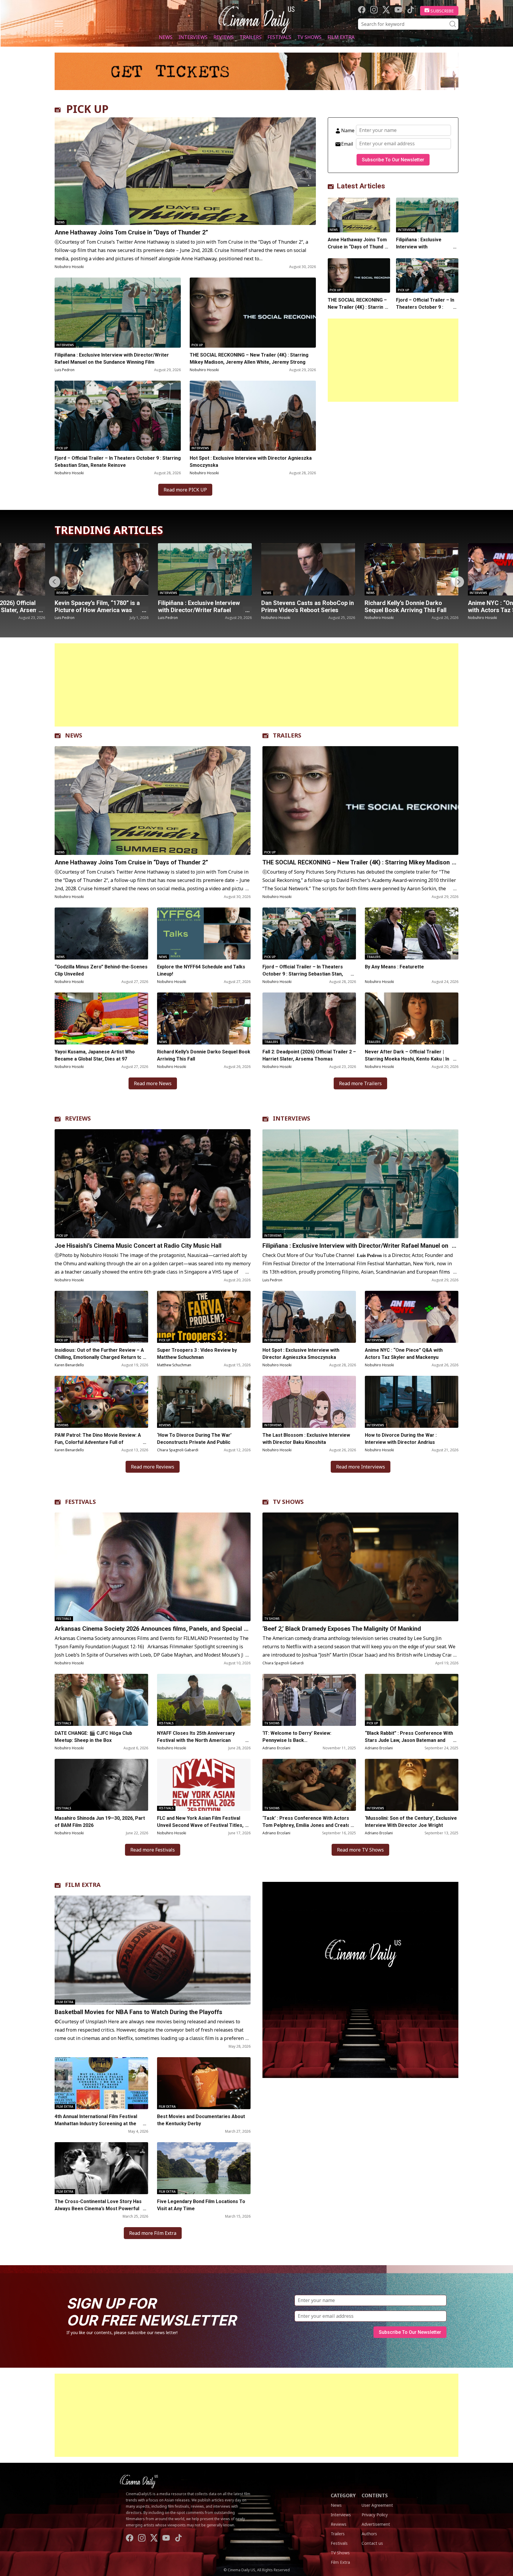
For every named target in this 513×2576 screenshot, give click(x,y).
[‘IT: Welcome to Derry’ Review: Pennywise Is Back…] (309, 1700)
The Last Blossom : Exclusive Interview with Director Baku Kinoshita (306, 1439)
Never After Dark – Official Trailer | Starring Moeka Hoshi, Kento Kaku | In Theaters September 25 (407, 1059)
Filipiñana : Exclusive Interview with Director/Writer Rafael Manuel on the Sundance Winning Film (112, 359)
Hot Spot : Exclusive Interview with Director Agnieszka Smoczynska (251, 462)
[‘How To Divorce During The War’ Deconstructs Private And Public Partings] (204, 1402)
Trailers (251, 37)
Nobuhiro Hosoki (69, 267)
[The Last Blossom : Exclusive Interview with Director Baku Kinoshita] (309, 1402)
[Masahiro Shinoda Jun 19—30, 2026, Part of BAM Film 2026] (101, 1785)
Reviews (224, 37)
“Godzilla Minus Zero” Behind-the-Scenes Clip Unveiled (101, 970)
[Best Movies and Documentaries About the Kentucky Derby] (204, 2083)
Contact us (372, 2543)
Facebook (362, 10)
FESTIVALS (80, 1502)
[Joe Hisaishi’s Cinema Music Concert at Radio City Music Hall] (153, 1184)
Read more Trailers (360, 1083)
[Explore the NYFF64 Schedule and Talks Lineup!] (204, 933)
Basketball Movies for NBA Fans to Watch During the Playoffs (138, 2012)
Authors (369, 2534)
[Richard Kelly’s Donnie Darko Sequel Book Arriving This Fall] (308, 569)
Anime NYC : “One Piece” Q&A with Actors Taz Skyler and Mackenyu (405, 610)
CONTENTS (375, 2495)
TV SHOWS (288, 1502)
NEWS (74, 735)
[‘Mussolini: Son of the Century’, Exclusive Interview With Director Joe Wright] (412, 1785)
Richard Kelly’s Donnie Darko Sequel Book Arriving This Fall (302, 606)
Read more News (153, 1083)
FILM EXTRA (83, 1885)
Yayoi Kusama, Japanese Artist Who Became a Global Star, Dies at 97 (95, 1055)
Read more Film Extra (153, 2233)
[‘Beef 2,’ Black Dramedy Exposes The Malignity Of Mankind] (360, 1567)
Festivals (279, 37)
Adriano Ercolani (276, 1748)
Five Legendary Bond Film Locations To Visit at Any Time (201, 2205)
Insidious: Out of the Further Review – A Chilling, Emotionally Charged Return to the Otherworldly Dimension (99, 1357)
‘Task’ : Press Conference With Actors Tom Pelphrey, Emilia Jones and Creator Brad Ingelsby (307, 1825)
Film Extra (341, 37)
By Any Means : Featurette (394, 967)
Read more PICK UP (185, 490)
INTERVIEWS (292, 1118)
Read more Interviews (361, 1467)
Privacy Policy (375, 2515)
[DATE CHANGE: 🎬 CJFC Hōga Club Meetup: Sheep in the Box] (101, 1700)
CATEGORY (343, 2495)
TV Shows (309, 37)
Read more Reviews (153, 1467)
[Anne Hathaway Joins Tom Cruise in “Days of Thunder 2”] (185, 171)
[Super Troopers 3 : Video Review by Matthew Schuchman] (204, 1317)
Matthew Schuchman (174, 1365)
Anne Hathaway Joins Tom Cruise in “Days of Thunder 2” (131, 232)
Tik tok (410, 10)
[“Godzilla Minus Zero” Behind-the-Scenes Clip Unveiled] (101, 933)
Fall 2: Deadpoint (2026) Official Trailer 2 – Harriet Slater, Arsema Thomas (309, 1055)
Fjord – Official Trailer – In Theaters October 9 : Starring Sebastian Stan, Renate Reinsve (118, 462)
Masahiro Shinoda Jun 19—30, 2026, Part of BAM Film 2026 (100, 1822)
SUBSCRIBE (442, 11)
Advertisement (376, 2524)
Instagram (374, 10)
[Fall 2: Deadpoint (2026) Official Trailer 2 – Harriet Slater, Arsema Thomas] (309, 1018)
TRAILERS (287, 735)
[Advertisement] (393, 360)
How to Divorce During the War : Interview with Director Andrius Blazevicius (401, 1442)
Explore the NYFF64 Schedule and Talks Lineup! (201, 970)
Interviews (193, 37)
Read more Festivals (153, 1850)
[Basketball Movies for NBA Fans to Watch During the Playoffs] (153, 1950)
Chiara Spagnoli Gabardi (178, 1450)
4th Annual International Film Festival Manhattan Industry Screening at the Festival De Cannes (96, 2124)
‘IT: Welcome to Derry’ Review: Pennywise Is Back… (297, 1737)
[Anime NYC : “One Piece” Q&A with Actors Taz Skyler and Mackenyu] (411, 569)
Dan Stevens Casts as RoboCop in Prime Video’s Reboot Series (204, 606)
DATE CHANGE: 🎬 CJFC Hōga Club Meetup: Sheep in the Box (93, 1737)
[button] (458, 582)
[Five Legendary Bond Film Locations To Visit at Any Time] (204, 2168)
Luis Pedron (65, 370)
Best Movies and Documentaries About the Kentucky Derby (201, 2120)
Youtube (398, 10)
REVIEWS (78, 1118)
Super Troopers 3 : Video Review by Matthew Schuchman (197, 1354)
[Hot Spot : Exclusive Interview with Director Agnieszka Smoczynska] (253, 416)
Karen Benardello (69, 1365)
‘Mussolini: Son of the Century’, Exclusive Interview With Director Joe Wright (411, 1822)
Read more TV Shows (360, 1850)
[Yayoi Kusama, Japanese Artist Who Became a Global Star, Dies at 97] (101, 1018)
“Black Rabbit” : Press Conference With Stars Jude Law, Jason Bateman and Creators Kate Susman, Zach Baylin (409, 1740)
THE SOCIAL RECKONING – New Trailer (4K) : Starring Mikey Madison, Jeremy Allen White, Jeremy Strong (249, 359)
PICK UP (87, 109)
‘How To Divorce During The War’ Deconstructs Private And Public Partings (194, 1442)
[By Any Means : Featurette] (412, 933)
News (166, 37)
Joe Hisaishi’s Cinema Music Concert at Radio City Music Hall (138, 1246)
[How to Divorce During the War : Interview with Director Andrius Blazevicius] (412, 1402)
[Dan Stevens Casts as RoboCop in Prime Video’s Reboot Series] (205, 569)
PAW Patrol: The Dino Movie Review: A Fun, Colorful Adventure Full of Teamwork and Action (98, 1442)
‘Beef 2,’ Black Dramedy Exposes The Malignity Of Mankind (342, 1629)
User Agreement (377, 2505)
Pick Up (197, 345)
